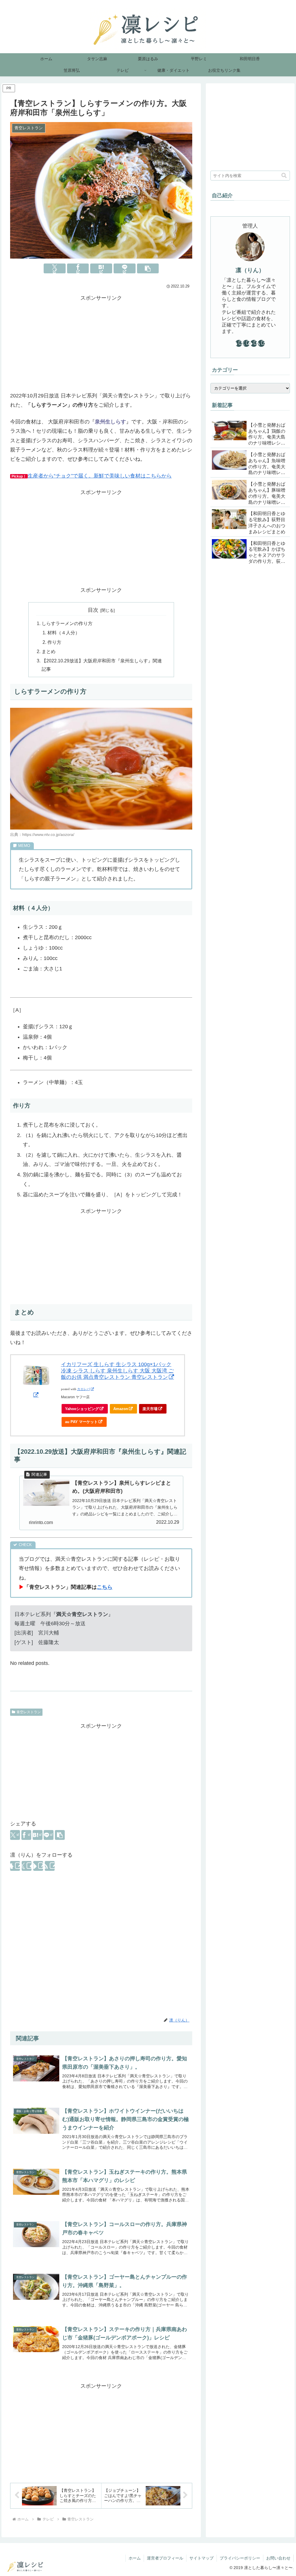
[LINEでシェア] (125, 268)
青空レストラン (29, 1712)
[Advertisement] (101, 343)
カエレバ (84, 1389)
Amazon (121, 1409)
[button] (148, 268)
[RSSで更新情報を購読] (50, 1866)
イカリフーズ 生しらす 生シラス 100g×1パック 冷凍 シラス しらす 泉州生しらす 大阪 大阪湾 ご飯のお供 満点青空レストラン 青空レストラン (117, 1371)
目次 (93, 610)
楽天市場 (150, 1409)
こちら (105, 1587)
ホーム (135, 2558)
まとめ (49, 651)
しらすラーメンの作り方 (67, 623)
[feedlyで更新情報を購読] (38, 1866)
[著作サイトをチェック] (15, 1866)
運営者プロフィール (165, 2558)
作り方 (54, 642)
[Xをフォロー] (27, 1866)
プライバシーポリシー (240, 2558)
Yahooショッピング (82, 1409)
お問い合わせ (278, 2558)
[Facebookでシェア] (78, 268)
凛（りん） (250, 270)
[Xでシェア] (55, 268)
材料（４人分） (64, 633)
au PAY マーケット (81, 1422)
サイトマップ (201, 2558)
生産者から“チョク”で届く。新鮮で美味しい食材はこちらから (100, 476)
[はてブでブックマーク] (101, 268)
